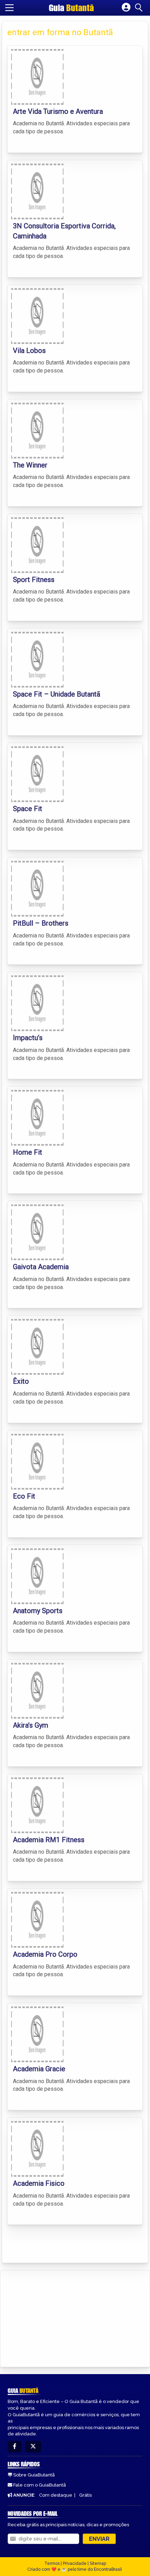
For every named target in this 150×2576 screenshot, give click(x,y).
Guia (71, 8)
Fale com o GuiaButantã (40, 2485)
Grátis (85, 2495)
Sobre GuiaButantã (34, 2475)
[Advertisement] (58, 2317)
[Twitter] (33, 2447)
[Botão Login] (126, 8)
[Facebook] (15, 2447)
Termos (52, 2563)
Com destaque (56, 2495)
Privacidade (75, 2563)
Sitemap (98, 2563)
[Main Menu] (9, 8)
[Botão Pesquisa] (140, 8)
